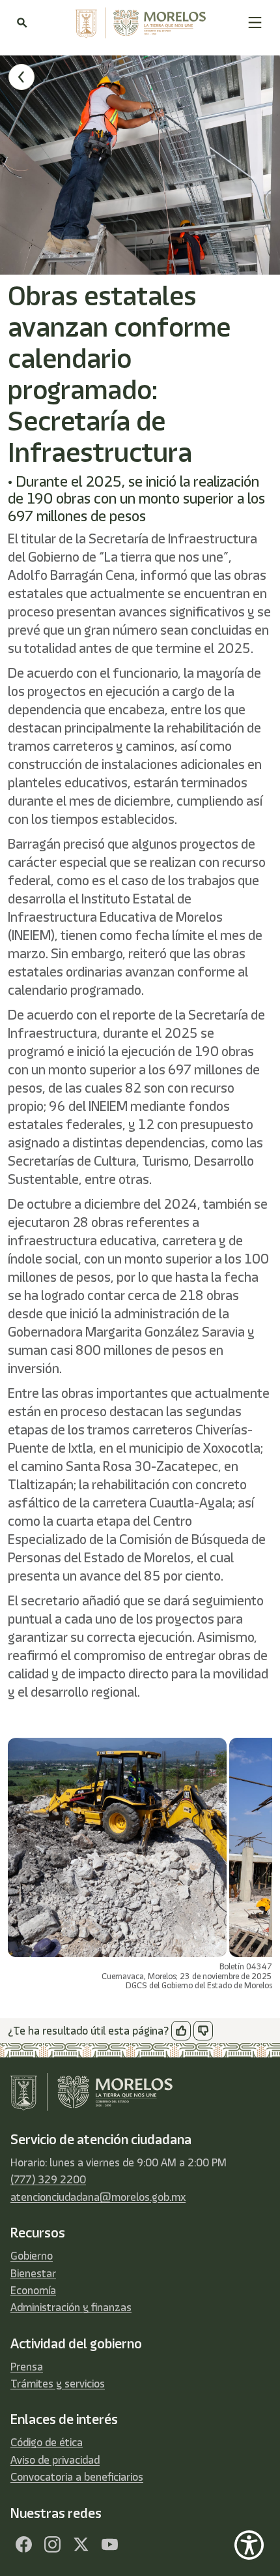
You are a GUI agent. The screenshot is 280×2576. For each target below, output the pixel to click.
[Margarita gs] (81, 2545)
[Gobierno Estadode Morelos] (23, 2545)
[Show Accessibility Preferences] (249, 2545)
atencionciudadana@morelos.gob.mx (98, 2197)
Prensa (27, 2367)
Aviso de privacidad (55, 2460)
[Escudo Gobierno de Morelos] (137, 23)
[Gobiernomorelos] (52, 2545)
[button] (255, 23)
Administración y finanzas (71, 2307)
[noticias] (21, 77)
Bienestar (33, 2273)
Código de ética (47, 2442)
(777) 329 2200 (48, 2179)
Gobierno (32, 2256)
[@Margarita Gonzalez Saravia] (109, 2545)
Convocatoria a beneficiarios (77, 2477)
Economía (33, 2290)
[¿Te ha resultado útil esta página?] (181, 2031)
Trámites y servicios (58, 2384)
